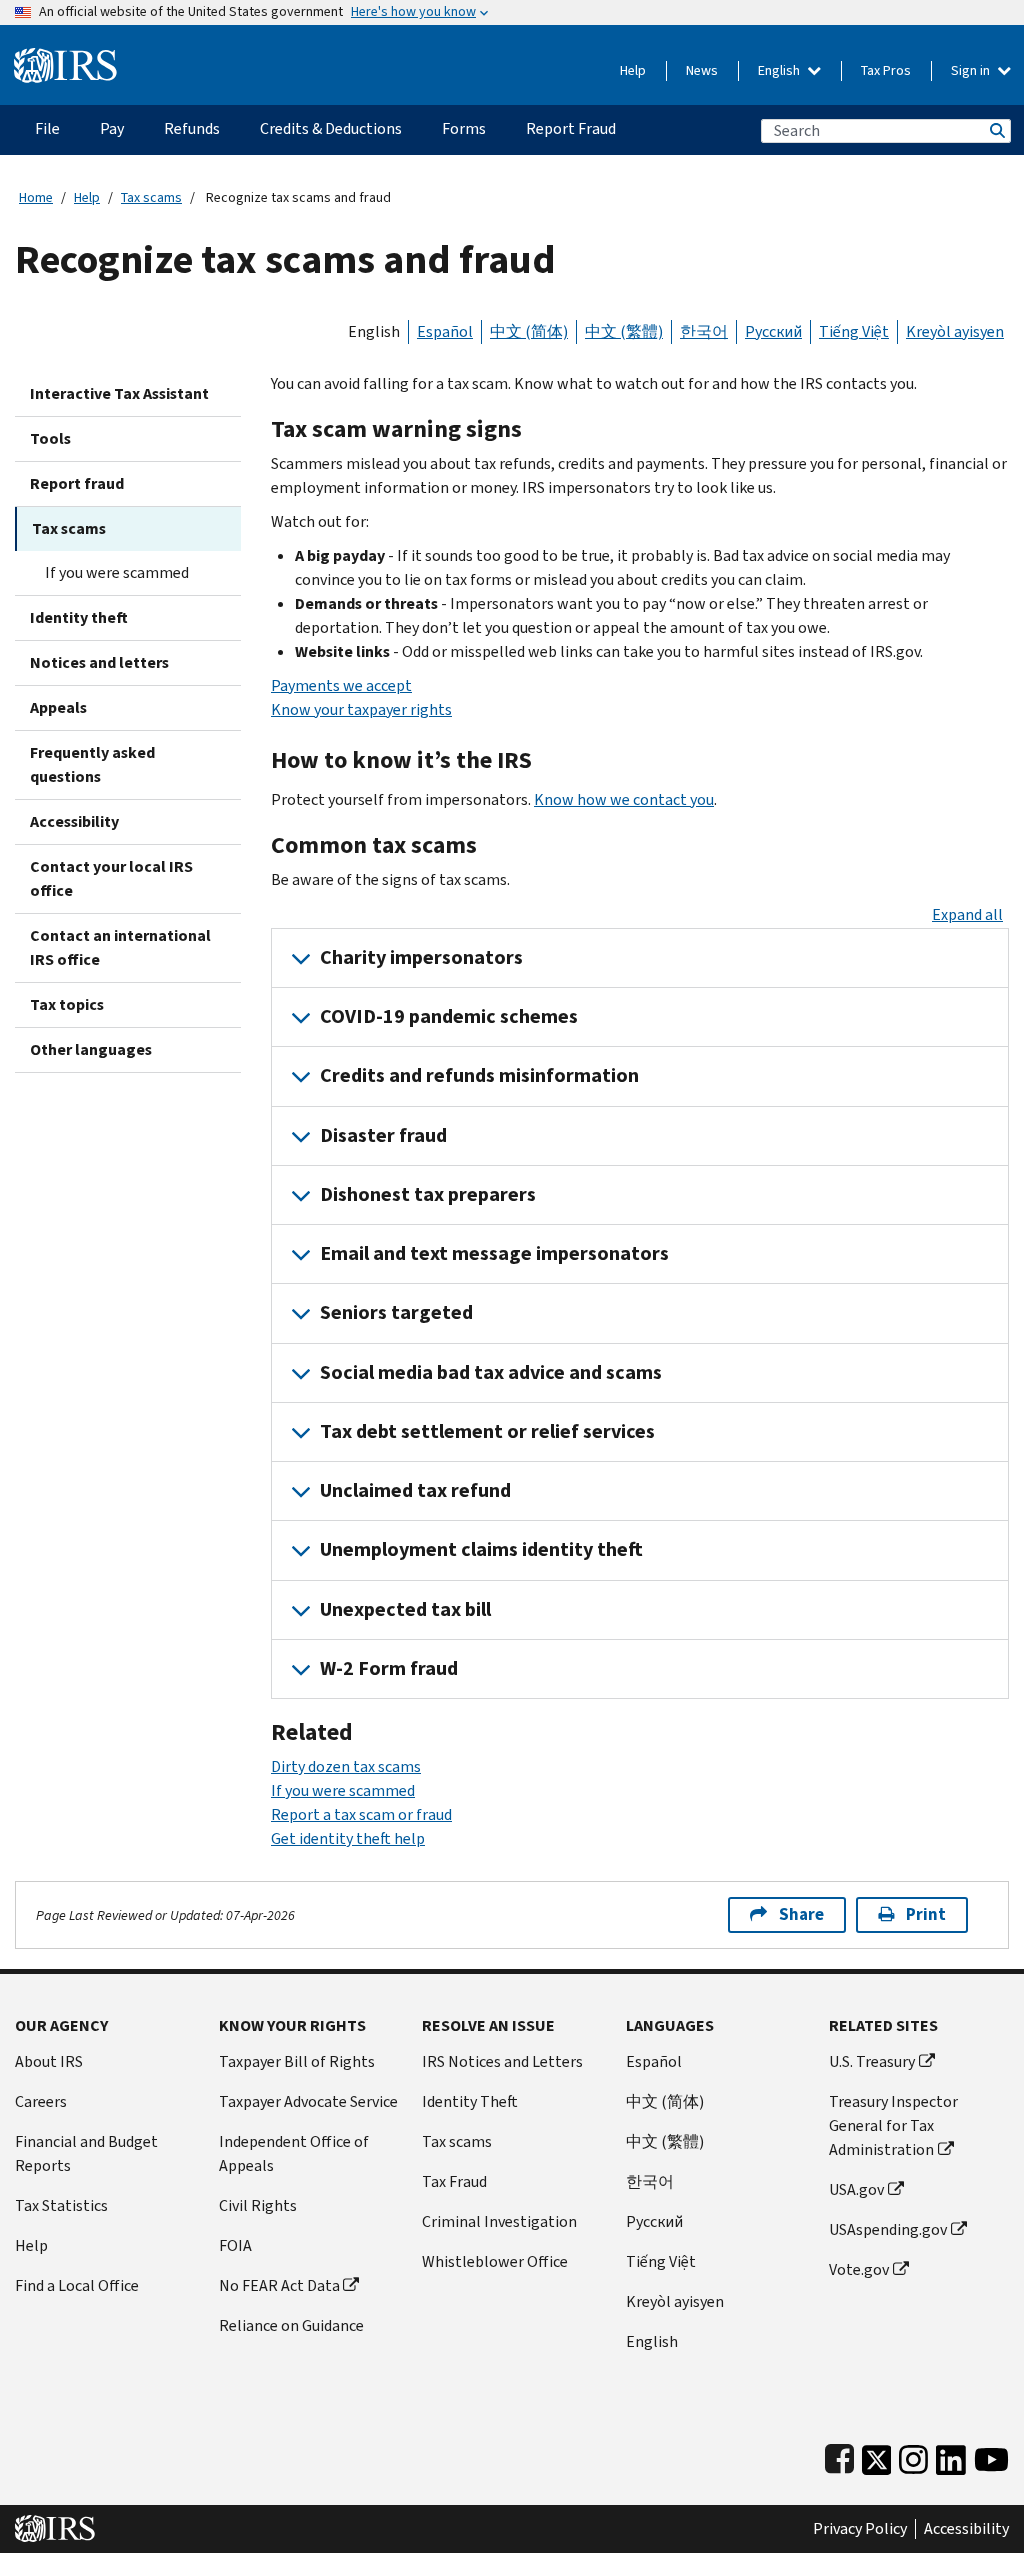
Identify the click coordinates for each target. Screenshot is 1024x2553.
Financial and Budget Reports (86, 2153)
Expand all (967, 914)
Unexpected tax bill (405, 1609)
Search (996, 130)
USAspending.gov (888, 2229)
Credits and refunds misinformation (479, 1075)
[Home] (65, 57)
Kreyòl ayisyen (955, 331)
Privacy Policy (860, 2529)
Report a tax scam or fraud (361, 1814)
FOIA (235, 2245)
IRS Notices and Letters (502, 2061)
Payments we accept (341, 685)
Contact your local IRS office (111, 878)
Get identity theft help (348, 1838)
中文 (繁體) (624, 331)
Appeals (58, 707)
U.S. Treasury (872, 2061)
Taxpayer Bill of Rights (297, 2061)
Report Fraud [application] (571, 128)
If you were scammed (117, 572)
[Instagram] (913, 2455)
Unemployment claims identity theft (481, 1549)
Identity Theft (470, 2101)
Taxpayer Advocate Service (308, 2101)
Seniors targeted (396, 1312)
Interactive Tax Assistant (119, 393)
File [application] (47, 128)
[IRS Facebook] (839, 2455)
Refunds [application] (192, 128)
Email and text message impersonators (494, 1253)
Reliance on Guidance (291, 2325)
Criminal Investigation (499, 2221)
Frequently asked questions (92, 764)
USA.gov (856, 2189)
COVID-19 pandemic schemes (449, 1016)
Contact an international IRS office (120, 947)
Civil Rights (258, 2205)
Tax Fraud (454, 2181)
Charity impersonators (421, 957)
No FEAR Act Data (279, 2285)
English (780, 70)
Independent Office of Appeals (294, 2153)
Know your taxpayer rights (361, 709)
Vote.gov (859, 2269)
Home (36, 197)
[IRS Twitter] (877, 2455)
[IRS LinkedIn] (951, 2455)
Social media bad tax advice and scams (491, 1372)
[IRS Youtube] (991, 2455)
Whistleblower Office (495, 2261)
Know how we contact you (624, 799)
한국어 (704, 331)
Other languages (91, 1049)
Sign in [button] (972, 70)
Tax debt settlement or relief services (487, 1431)
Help (633, 70)
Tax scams (151, 197)
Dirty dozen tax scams (346, 1766)
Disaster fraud (383, 1135)
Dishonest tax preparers (428, 1194)
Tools (50, 438)
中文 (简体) (529, 331)
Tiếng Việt (854, 331)
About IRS (49, 2061)
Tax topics (67, 1004)
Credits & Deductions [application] (331, 128)
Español (445, 331)
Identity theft (79, 617)
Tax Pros (886, 70)
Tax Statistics (61, 2205)
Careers (41, 2101)
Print (926, 1914)
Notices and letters (99, 662)
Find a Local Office (77, 2285)
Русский (773, 331)
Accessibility (74, 821)
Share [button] (801, 1914)
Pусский (654, 2221)
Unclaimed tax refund (415, 1490)
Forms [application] (464, 128)
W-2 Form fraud (389, 1668)
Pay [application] (112, 128)
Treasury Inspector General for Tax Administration (893, 2125)
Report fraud (77, 483)
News (702, 70)
